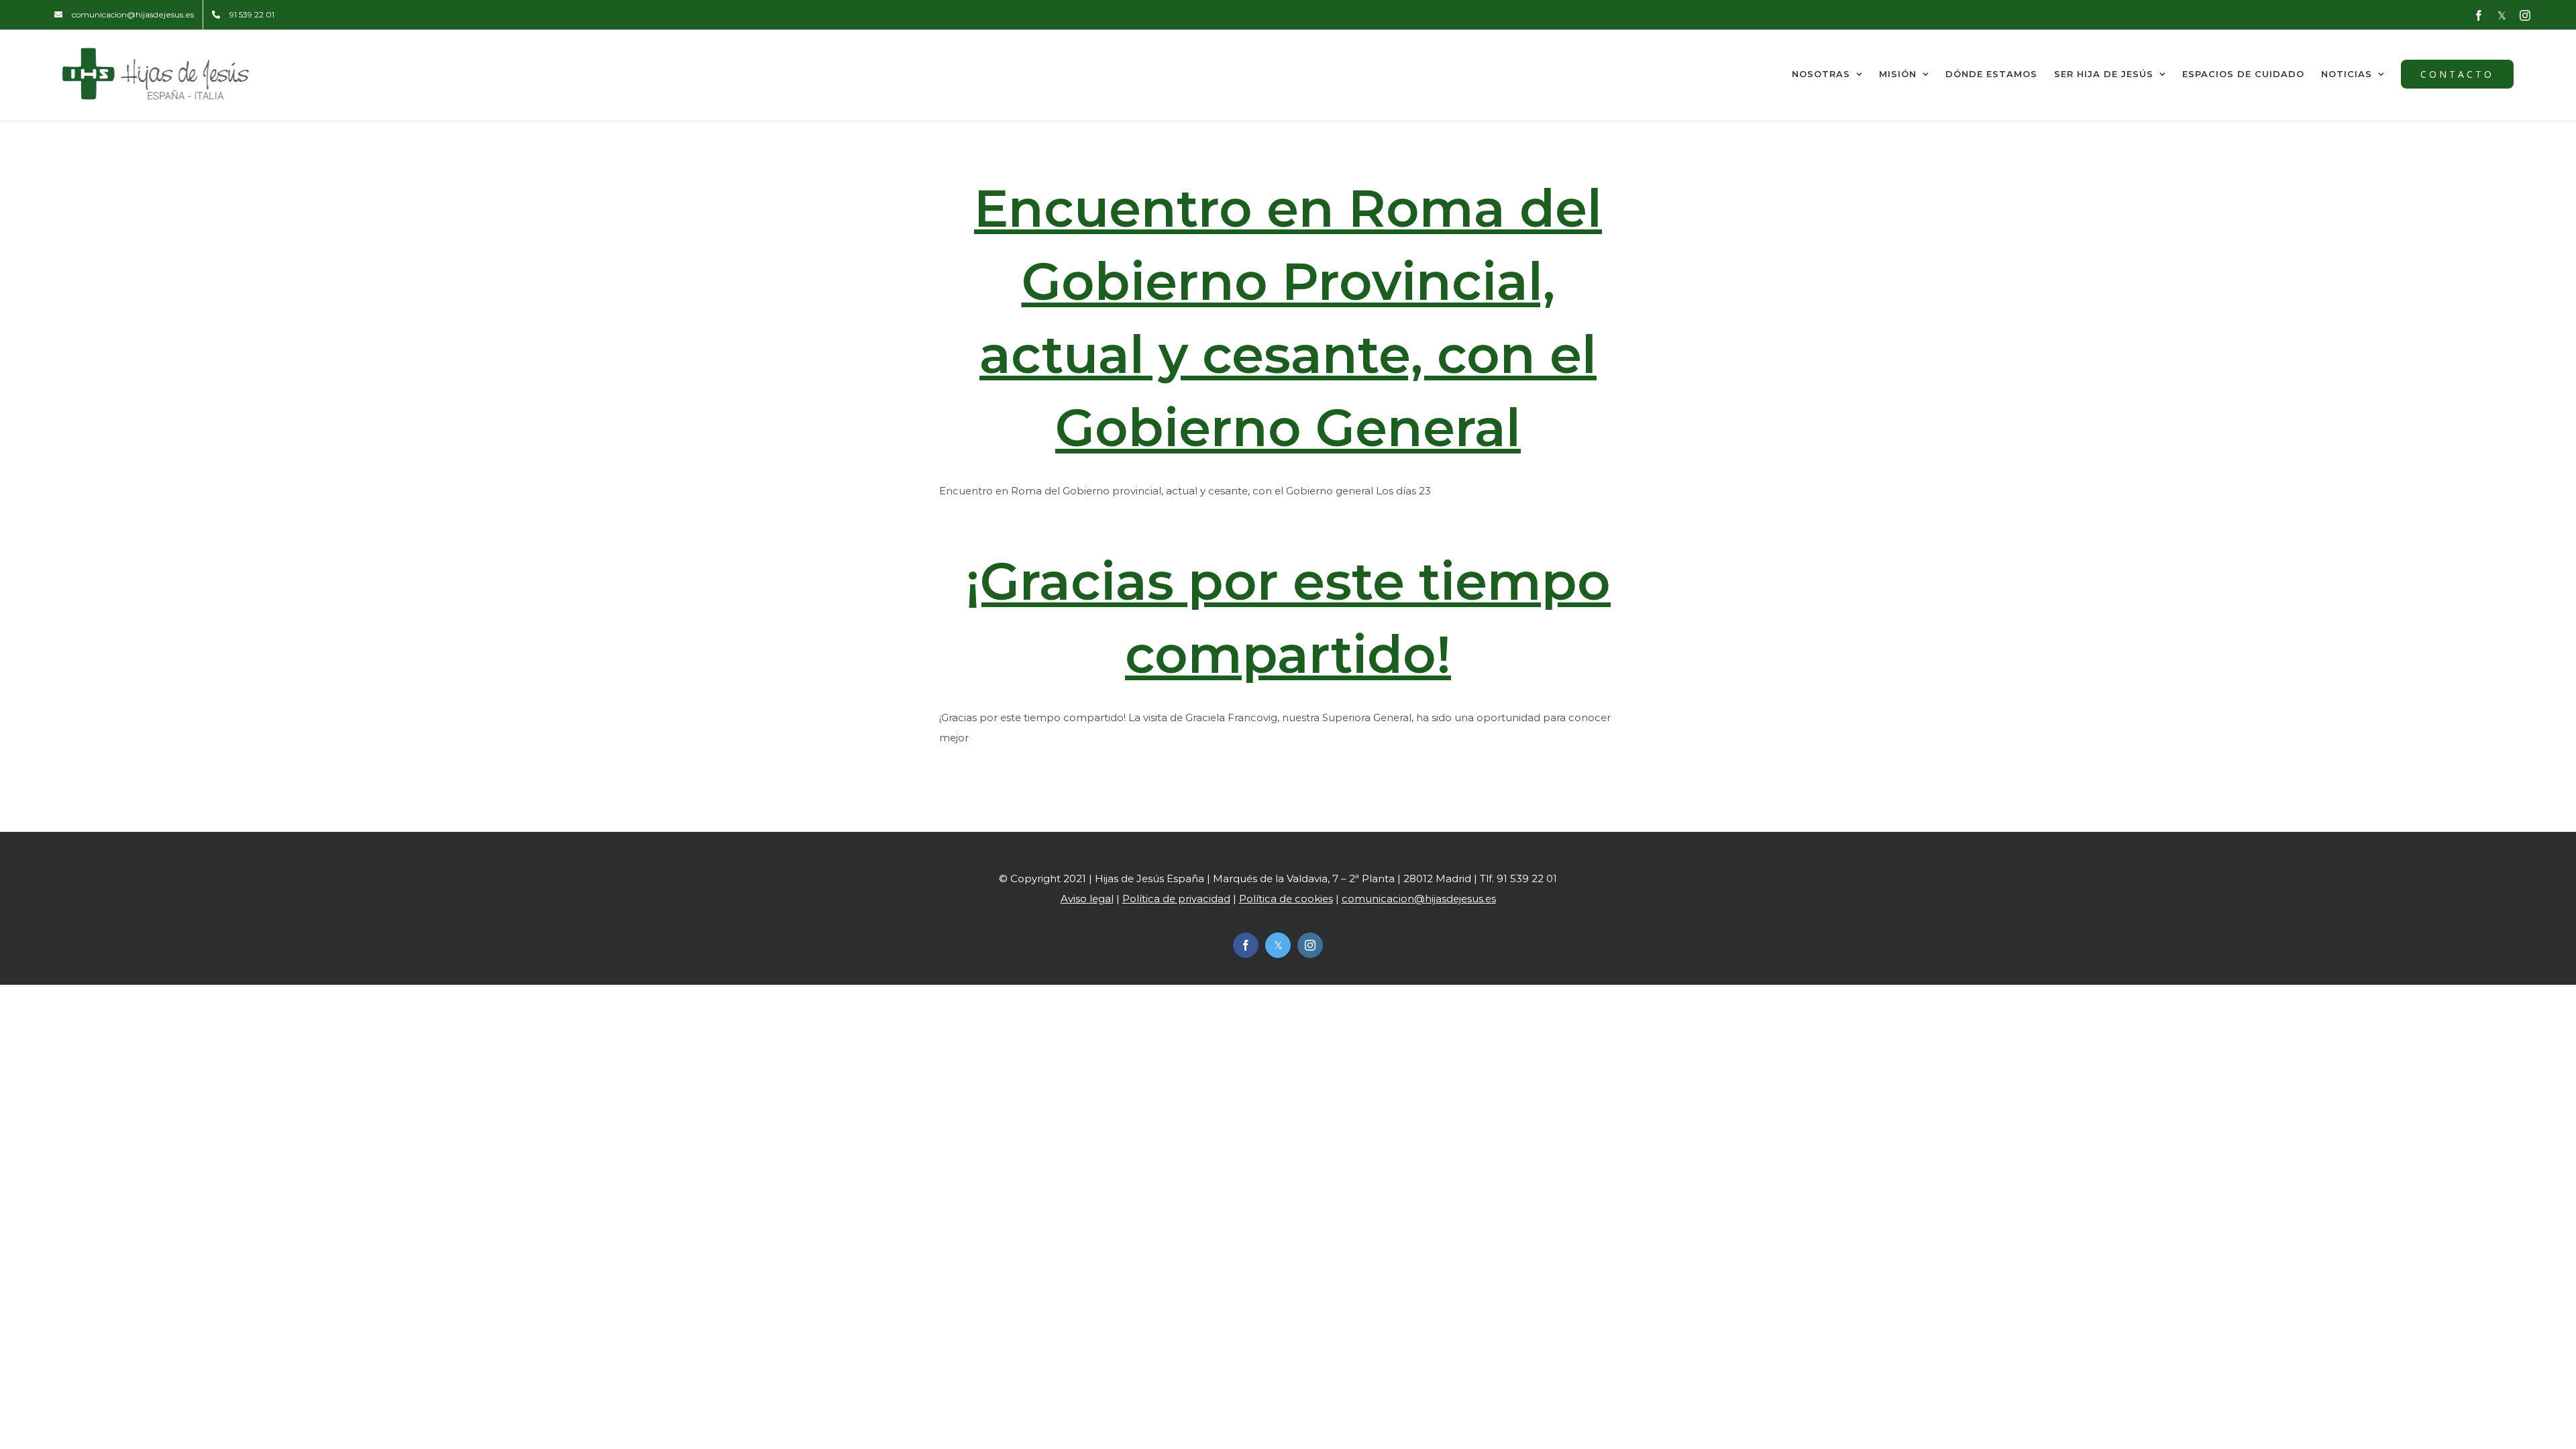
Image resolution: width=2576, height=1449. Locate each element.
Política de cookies (1286, 899)
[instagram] (1310, 945)
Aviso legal (1087, 899)
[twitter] (1278, 945)
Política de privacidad (1176, 899)
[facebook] (1246, 945)
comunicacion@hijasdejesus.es (1419, 899)
